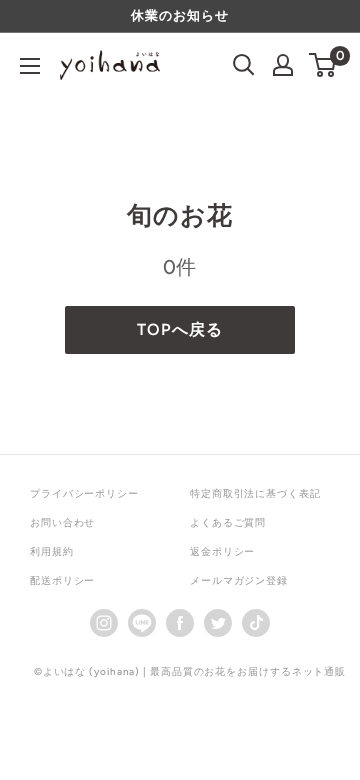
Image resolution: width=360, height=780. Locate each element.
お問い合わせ (62, 522)
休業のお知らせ (179, 15)
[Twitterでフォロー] (218, 622)
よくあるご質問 (228, 522)
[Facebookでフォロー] (180, 622)
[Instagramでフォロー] (104, 622)
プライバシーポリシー (84, 493)
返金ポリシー (222, 551)
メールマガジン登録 (239, 580)
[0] (323, 65)
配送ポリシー (62, 580)
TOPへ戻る (179, 329)
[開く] (244, 65)
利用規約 (52, 551)
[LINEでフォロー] (142, 622)
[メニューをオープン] (30, 66)
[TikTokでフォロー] (256, 622)
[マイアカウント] (283, 65)
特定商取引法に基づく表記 (255, 493)
